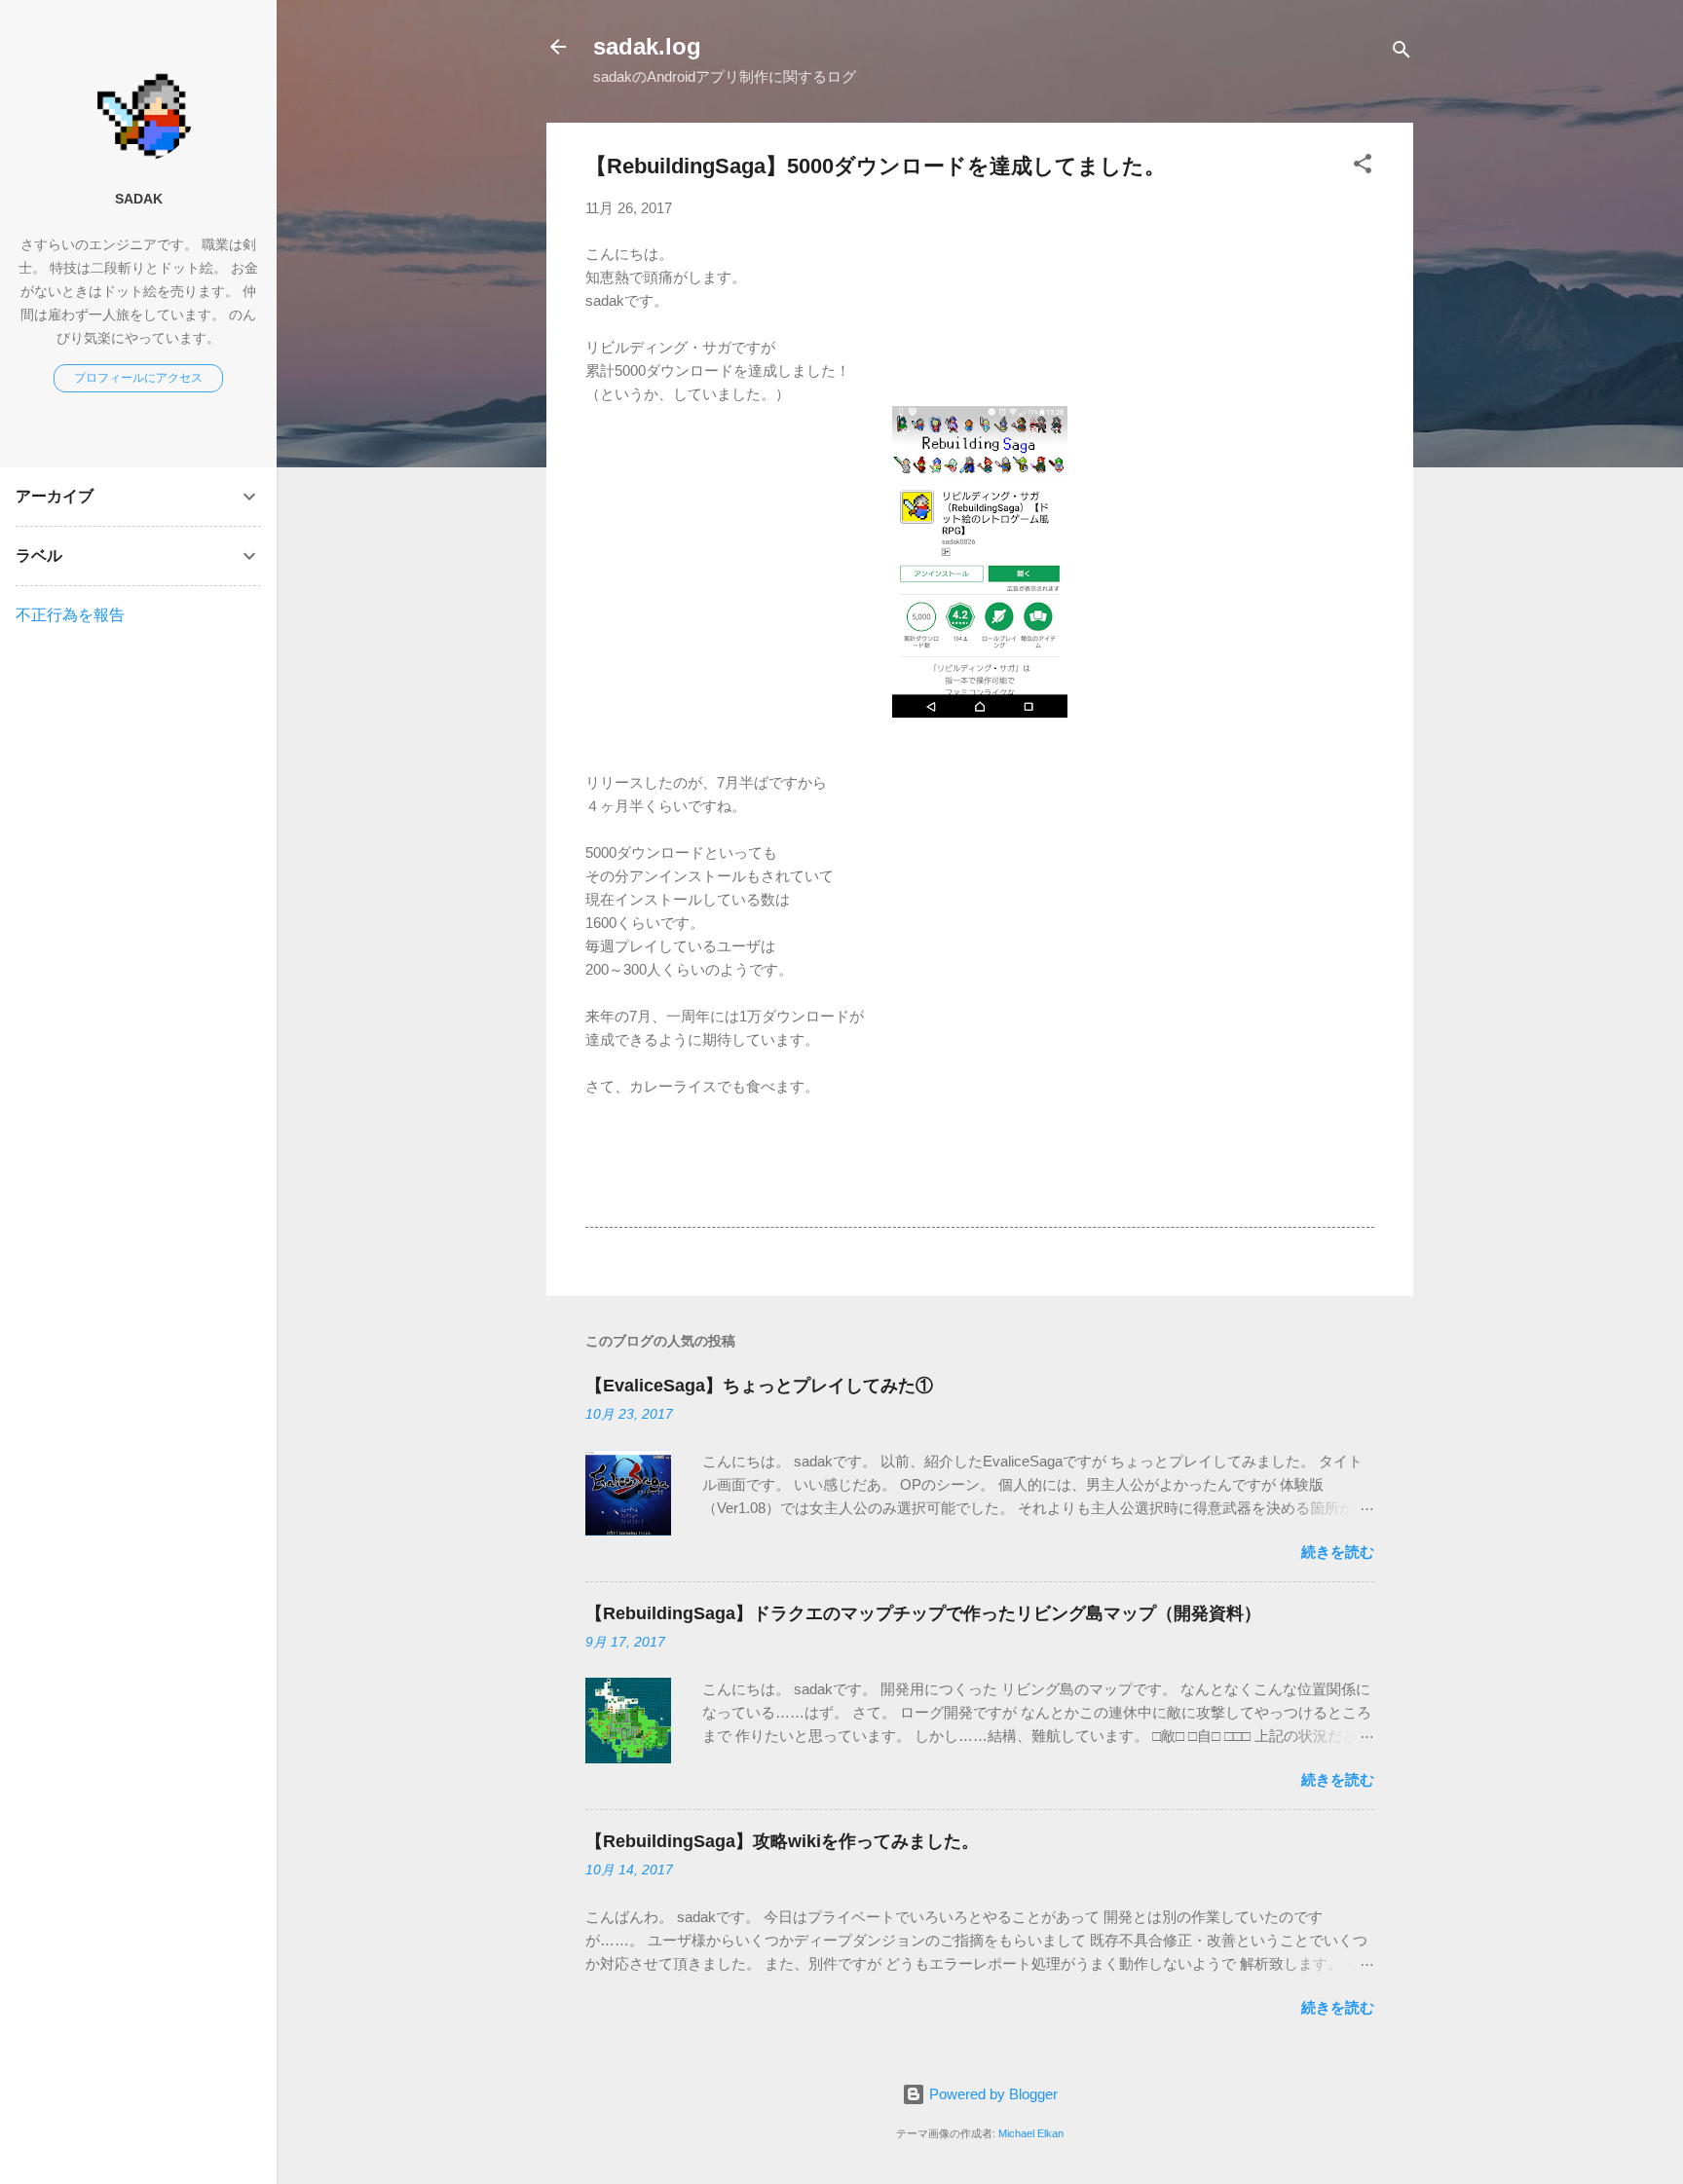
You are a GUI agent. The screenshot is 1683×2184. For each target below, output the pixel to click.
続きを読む (1338, 1552)
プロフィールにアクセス (138, 378)
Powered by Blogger (991, 2094)
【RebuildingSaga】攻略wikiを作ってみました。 (782, 1841)
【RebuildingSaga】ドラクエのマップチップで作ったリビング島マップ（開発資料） (923, 1613)
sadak (139, 199)
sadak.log (647, 46)
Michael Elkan (1031, 2133)
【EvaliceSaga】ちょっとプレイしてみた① (759, 1386)
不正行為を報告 (70, 615)
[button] (1363, 167)
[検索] (1402, 53)
